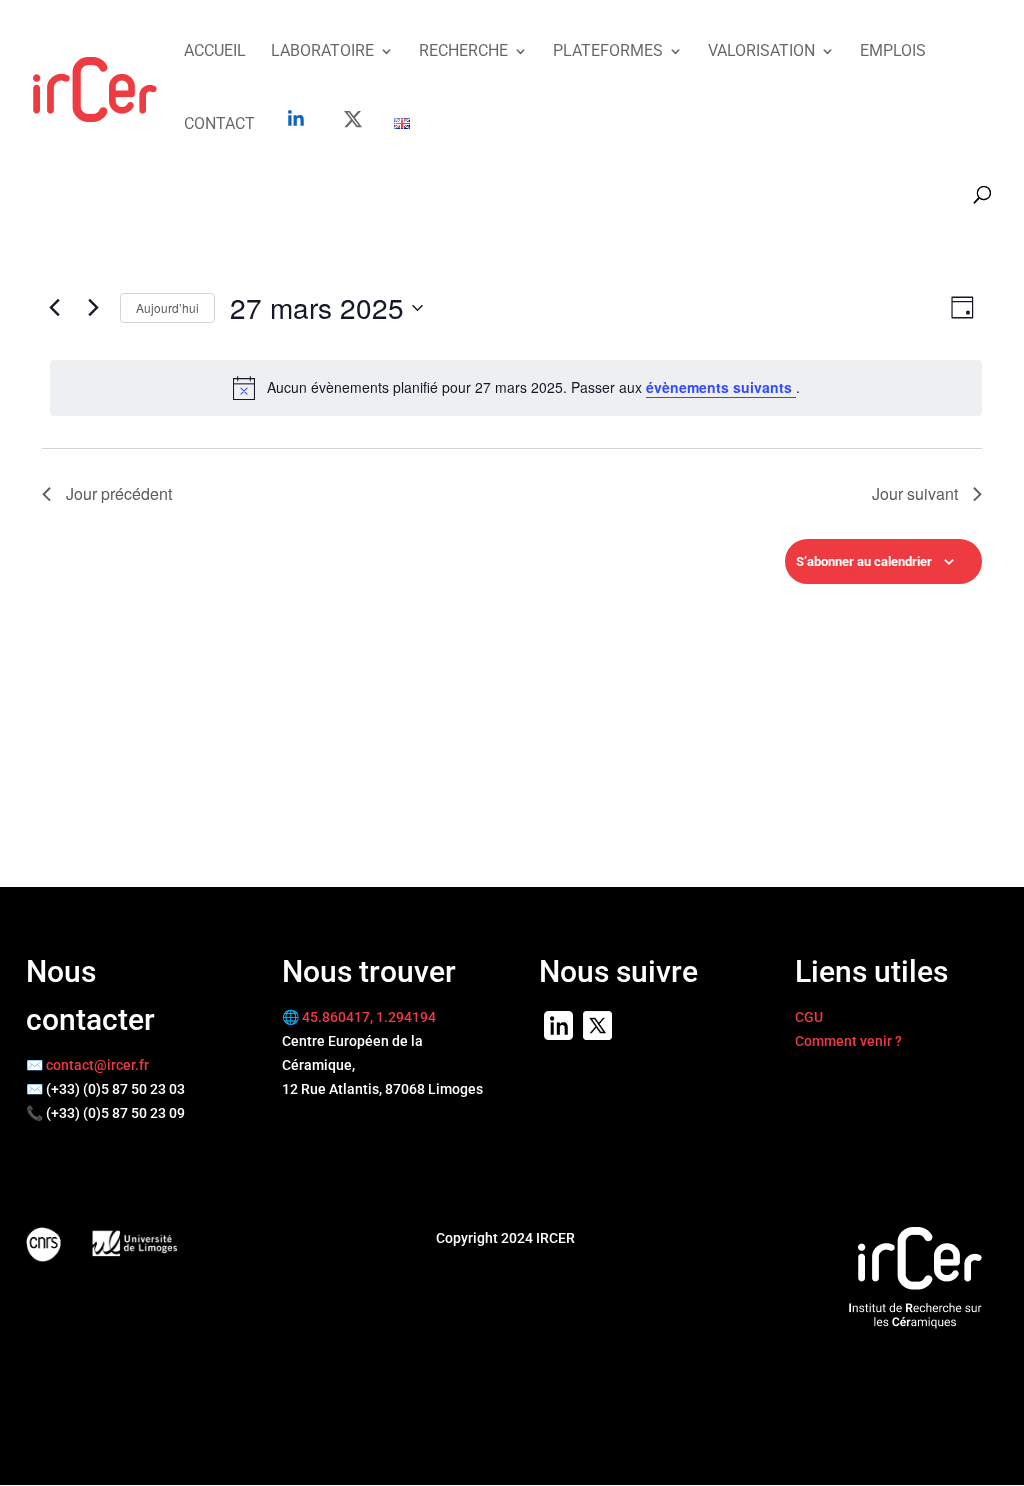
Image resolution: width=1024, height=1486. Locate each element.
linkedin (296, 118)
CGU (809, 1017)
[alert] (516, 388)
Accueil (215, 52)
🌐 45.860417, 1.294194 (359, 1017)
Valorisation (761, 52)
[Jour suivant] (93, 308)
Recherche (463, 52)
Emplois (893, 52)
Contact (219, 125)
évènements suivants (721, 387)
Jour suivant (915, 493)
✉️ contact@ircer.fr (87, 1065)
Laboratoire (322, 52)
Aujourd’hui (167, 307)
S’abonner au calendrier (864, 561)
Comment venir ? (848, 1041)
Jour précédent (119, 493)
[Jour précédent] (54, 308)
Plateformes (608, 52)
